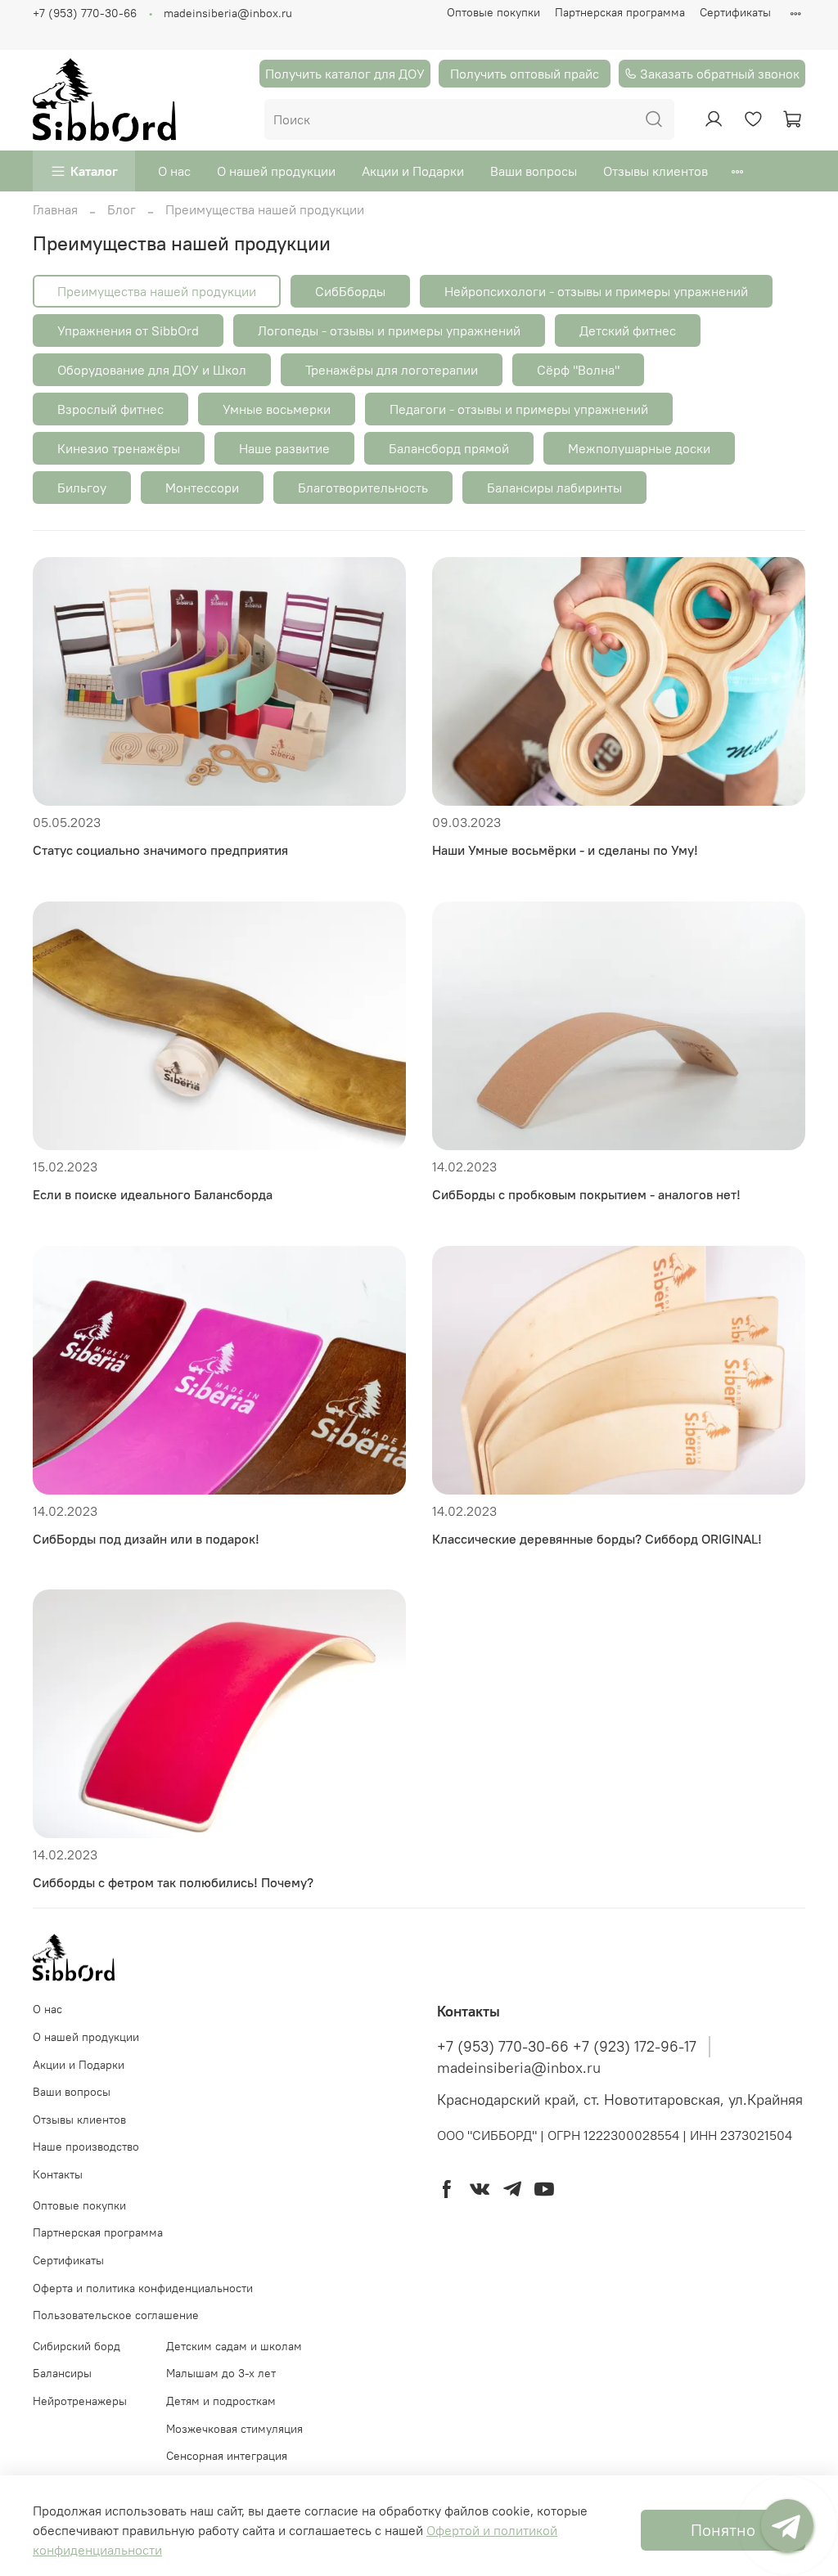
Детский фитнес (628, 330)
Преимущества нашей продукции (157, 291)
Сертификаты (735, 12)
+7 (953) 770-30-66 (85, 13)
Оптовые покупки (493, 12)
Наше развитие (284, 448)
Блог (122, 209)
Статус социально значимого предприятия (160, 850)
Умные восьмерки (277, 409)
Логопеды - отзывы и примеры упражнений (389, 330)
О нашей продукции (276, 171)
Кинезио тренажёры (119, 448)
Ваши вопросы (534, 171)
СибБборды (350, 291)
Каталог (94, 171)
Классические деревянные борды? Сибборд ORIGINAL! (597, 1539)
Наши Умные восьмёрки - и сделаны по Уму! (565, 850)
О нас (174, 171)
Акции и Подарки (413, 171)
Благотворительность (363, 488)
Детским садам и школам (234, 2346)
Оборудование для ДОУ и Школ (152, 370)
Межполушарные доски (639, 448)
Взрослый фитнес (110, 409)
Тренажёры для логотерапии (392, 370)
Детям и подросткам (221, 2401)
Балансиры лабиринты (554, 488)
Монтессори (202, 488)
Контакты (58, 2174)
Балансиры (62, 2373)
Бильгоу (82, 488)
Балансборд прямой (449, 448)
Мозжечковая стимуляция (234, 2429)
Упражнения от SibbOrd (128, 330)
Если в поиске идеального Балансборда (153, 1194)
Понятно (723, 2530)
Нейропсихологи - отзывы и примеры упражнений (596, 291)
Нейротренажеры (80, 2401)
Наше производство (86, 2147)
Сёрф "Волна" (578, 370)
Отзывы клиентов (656, 171)
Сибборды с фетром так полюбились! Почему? (173, 1882)
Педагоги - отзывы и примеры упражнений (519, 409)
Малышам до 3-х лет (221, 2373)
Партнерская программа (620, 12)
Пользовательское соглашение (116, 2315)
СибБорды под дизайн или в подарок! (146, 1539)
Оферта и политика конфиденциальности (143, 2288)
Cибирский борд (77, 2346)
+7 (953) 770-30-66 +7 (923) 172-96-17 (567, 2047)
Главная (55, 209)
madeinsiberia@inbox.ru (228, 13)
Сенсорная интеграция (227, 2456)
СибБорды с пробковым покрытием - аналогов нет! (586, 1194)
